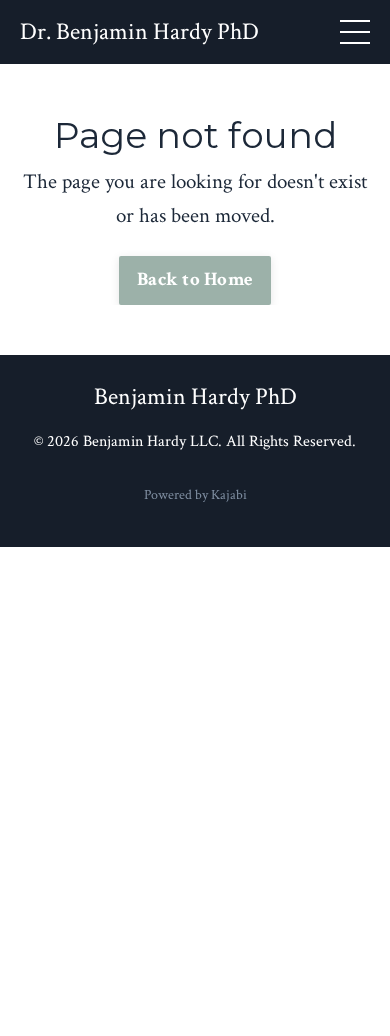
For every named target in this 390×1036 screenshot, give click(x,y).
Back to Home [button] (195, 279)
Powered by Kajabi (195, 495)
